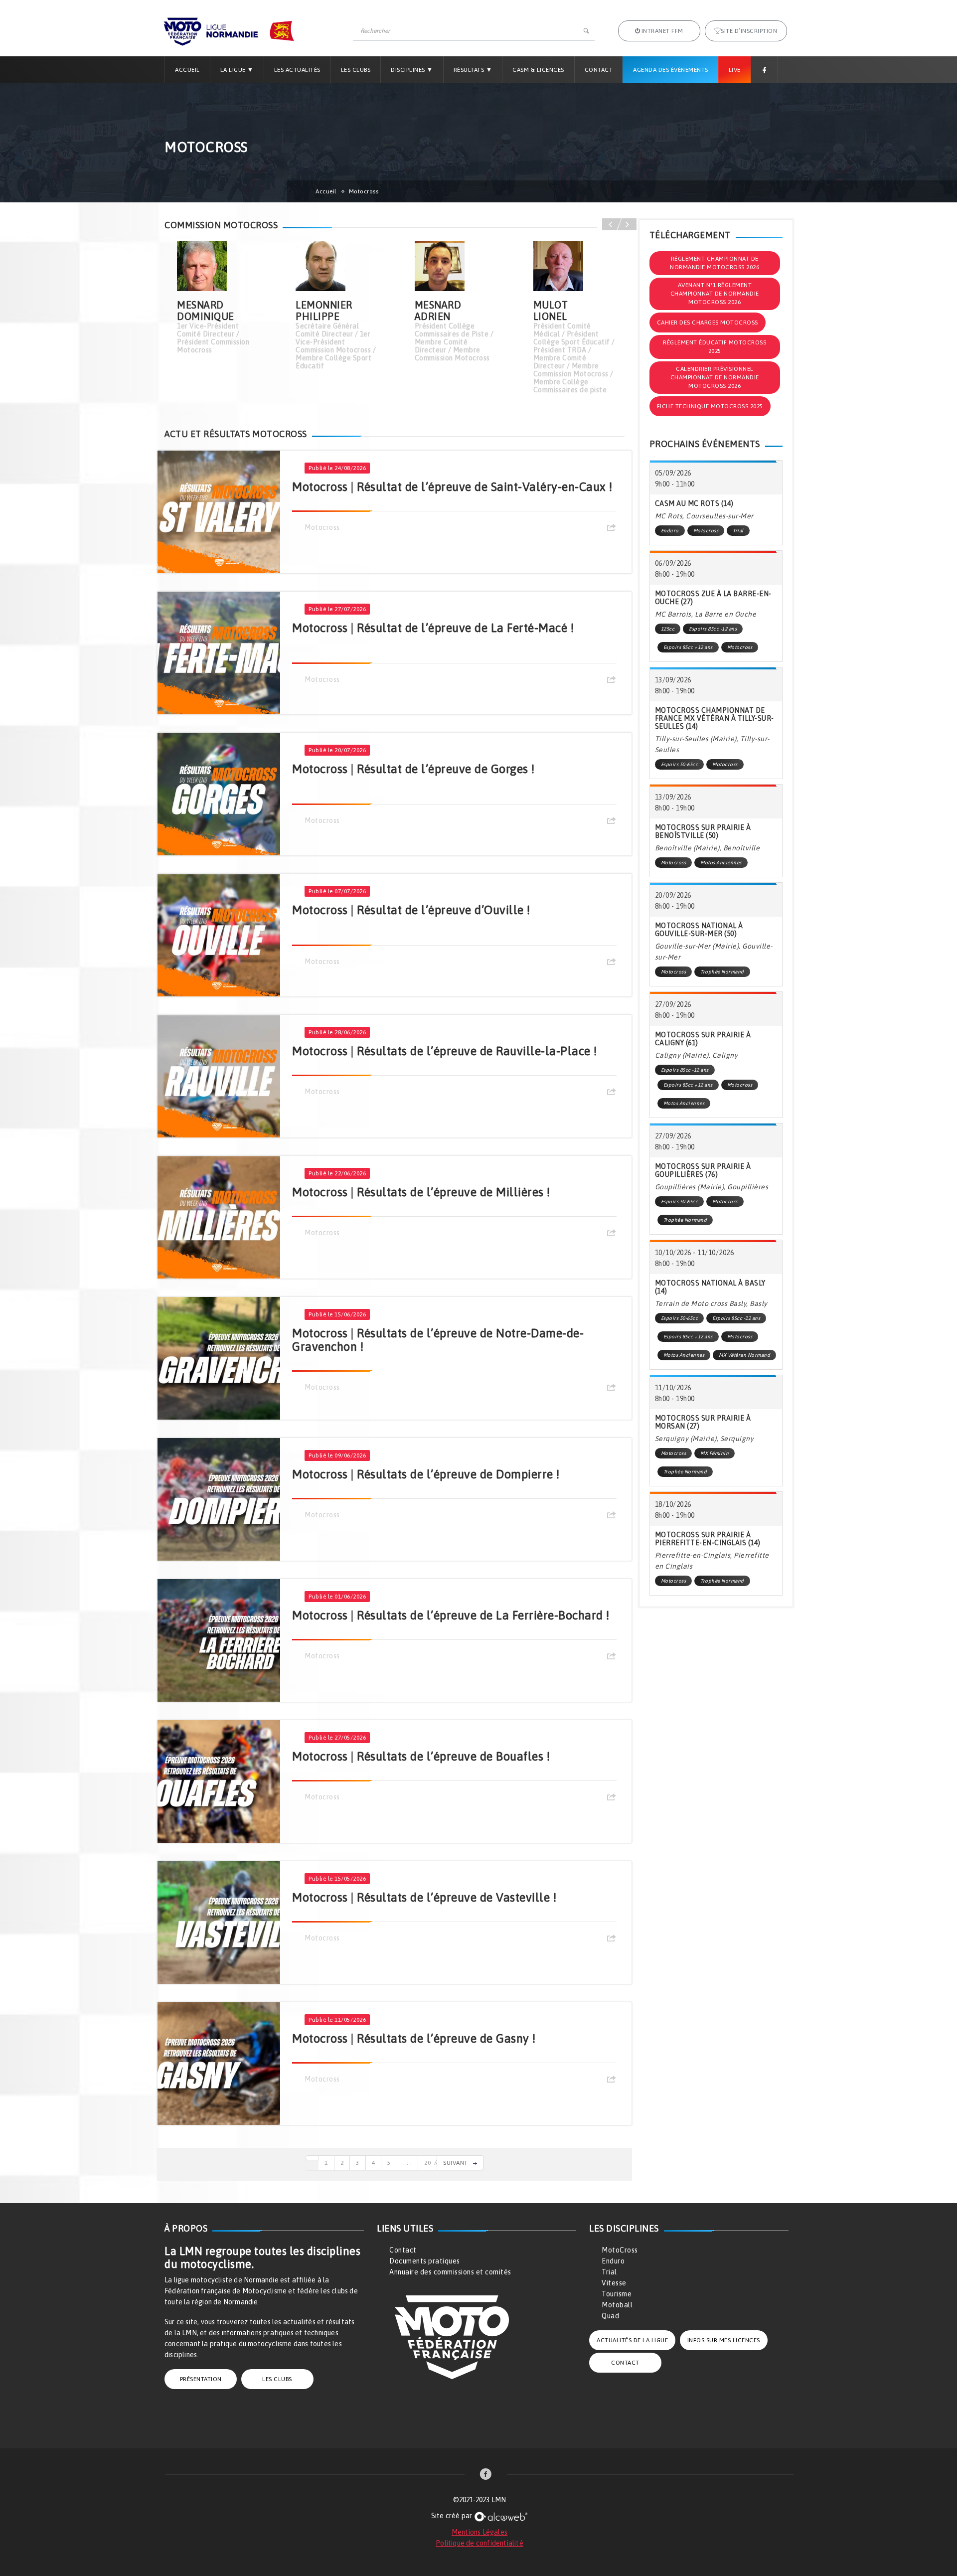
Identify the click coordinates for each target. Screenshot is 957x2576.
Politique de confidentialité (479, 2543)
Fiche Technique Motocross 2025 (710, 406)
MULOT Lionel (551, 311)
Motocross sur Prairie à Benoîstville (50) (703, 831)
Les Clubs (356, 70)
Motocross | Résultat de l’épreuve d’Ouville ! (411, 910)
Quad (610, 2316)
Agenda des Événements (671, 70)
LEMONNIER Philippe (324, 311)
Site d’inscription (749, 31)
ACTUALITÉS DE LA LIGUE (632, 2340)
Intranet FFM (662, 31)
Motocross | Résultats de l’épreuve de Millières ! (421, 1192)
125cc (668, 629)
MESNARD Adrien (438, 311)
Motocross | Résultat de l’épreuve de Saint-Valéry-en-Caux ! (452, 487)
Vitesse (614, 2283)
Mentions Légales (479, 2532)
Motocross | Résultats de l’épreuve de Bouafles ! (421, 1756)
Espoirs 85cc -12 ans (713, 629)
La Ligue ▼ (237, 70)
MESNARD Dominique (206, 311)
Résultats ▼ (473, 70)
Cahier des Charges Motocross (708, 322)
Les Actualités (297, 70)
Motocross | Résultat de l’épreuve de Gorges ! (413, 769)
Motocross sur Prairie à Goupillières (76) (703, 1170)
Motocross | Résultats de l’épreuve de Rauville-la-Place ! (445, 1051)
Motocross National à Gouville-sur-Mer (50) (699, 930)
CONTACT (625, 2363)
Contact (599, 70)
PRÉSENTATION (201, 2379)
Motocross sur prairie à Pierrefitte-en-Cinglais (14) (708, 1539)
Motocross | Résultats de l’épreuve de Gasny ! (414, 2038)
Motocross (322, 527)
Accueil (187, 70)
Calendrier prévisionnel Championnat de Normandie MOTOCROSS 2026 (715, 377)
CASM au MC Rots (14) (694, 503)
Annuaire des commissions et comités (450, 2272)
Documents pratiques (425, 2261)
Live (735, 70)
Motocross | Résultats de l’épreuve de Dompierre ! (426, 1474)
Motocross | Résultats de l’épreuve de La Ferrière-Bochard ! (451, 1615)
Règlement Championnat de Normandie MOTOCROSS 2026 (715, 263)
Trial (738, 531)
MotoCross (620, 2250)
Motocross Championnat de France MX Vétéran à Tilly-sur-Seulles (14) (715, 718)
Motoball (617, 2305)
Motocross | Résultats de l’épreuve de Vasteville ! (424, 1897)
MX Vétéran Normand (744, 1355)
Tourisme (617, 2294)
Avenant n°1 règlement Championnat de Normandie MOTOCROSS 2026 (715, 294)
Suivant (456, 2163)
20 (427, 2163)
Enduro (670, 531)
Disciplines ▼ (412, 70)
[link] (486, 2475)
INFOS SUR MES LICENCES (724, 2340)
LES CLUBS (277, 2379)
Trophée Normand (722, 972)
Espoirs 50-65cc (680, 764)
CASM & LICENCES (538, 70)
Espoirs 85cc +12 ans (688, 647)
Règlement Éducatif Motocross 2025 (715, 347)
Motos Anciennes (721, 863)
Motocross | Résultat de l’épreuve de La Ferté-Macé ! (433, 628)
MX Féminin (715, 1453)
